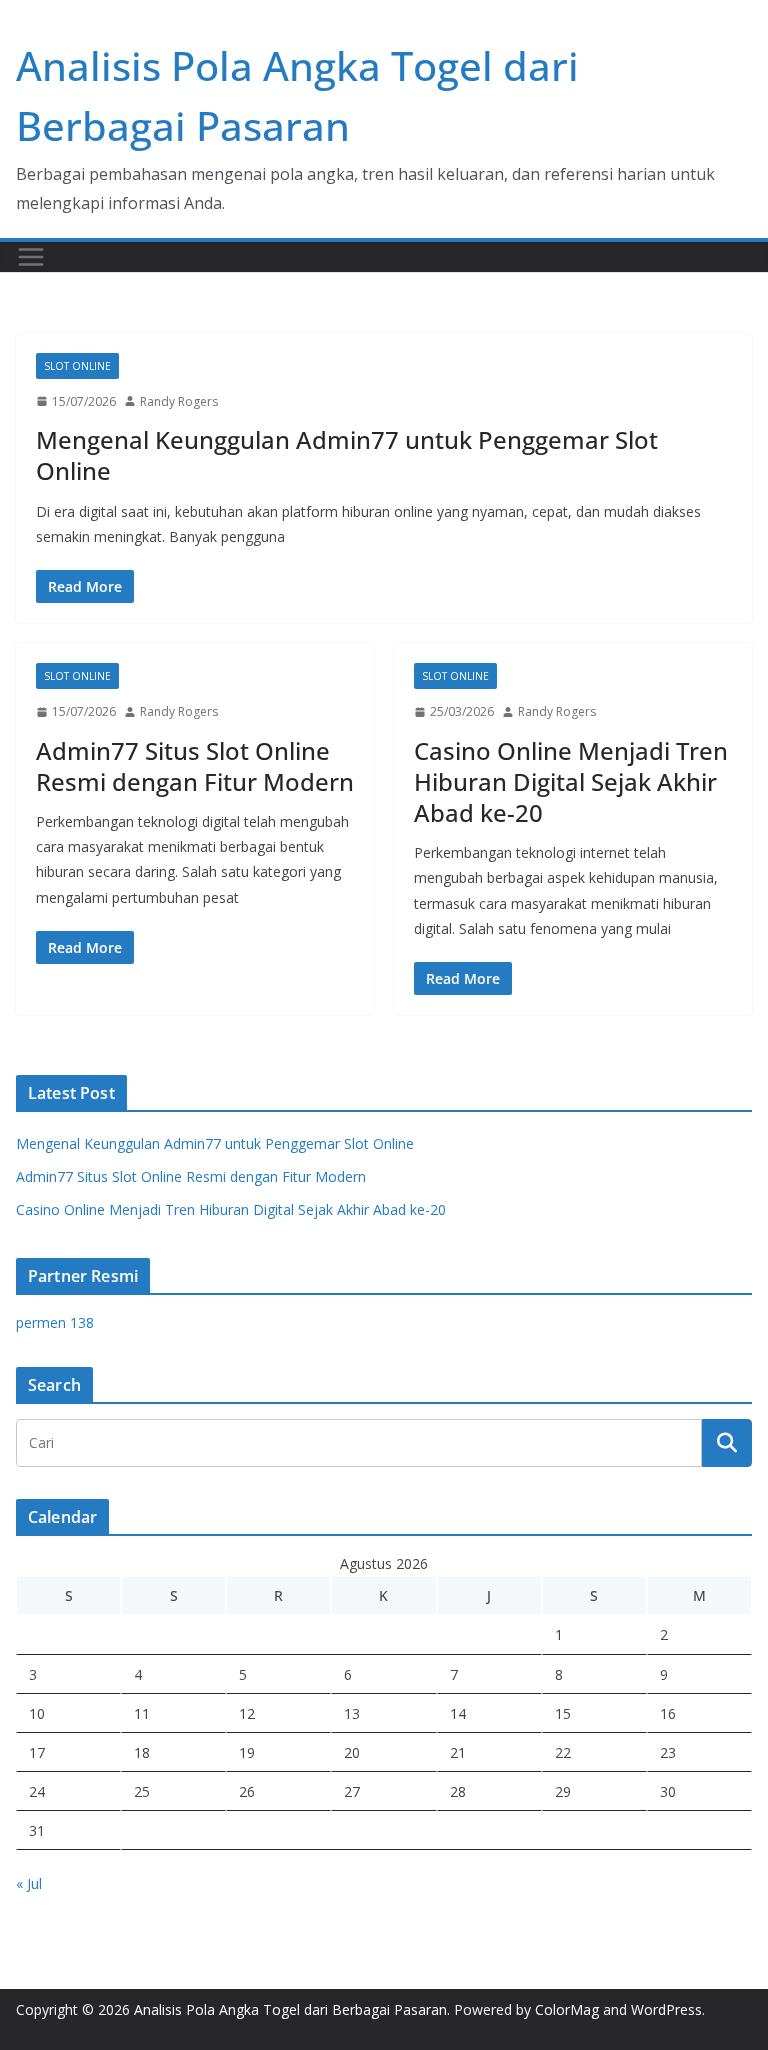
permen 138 (55, 1322)
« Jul (29, 1883)
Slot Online (77, 366)
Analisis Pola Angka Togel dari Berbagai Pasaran (290, 2009)
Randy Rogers (179, 401)
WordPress (666, 2009)
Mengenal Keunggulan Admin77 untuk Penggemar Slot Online (347, 455)
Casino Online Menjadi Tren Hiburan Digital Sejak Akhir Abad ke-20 (571, 781)
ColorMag (567, 2009)
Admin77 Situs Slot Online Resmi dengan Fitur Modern (195, 766)
